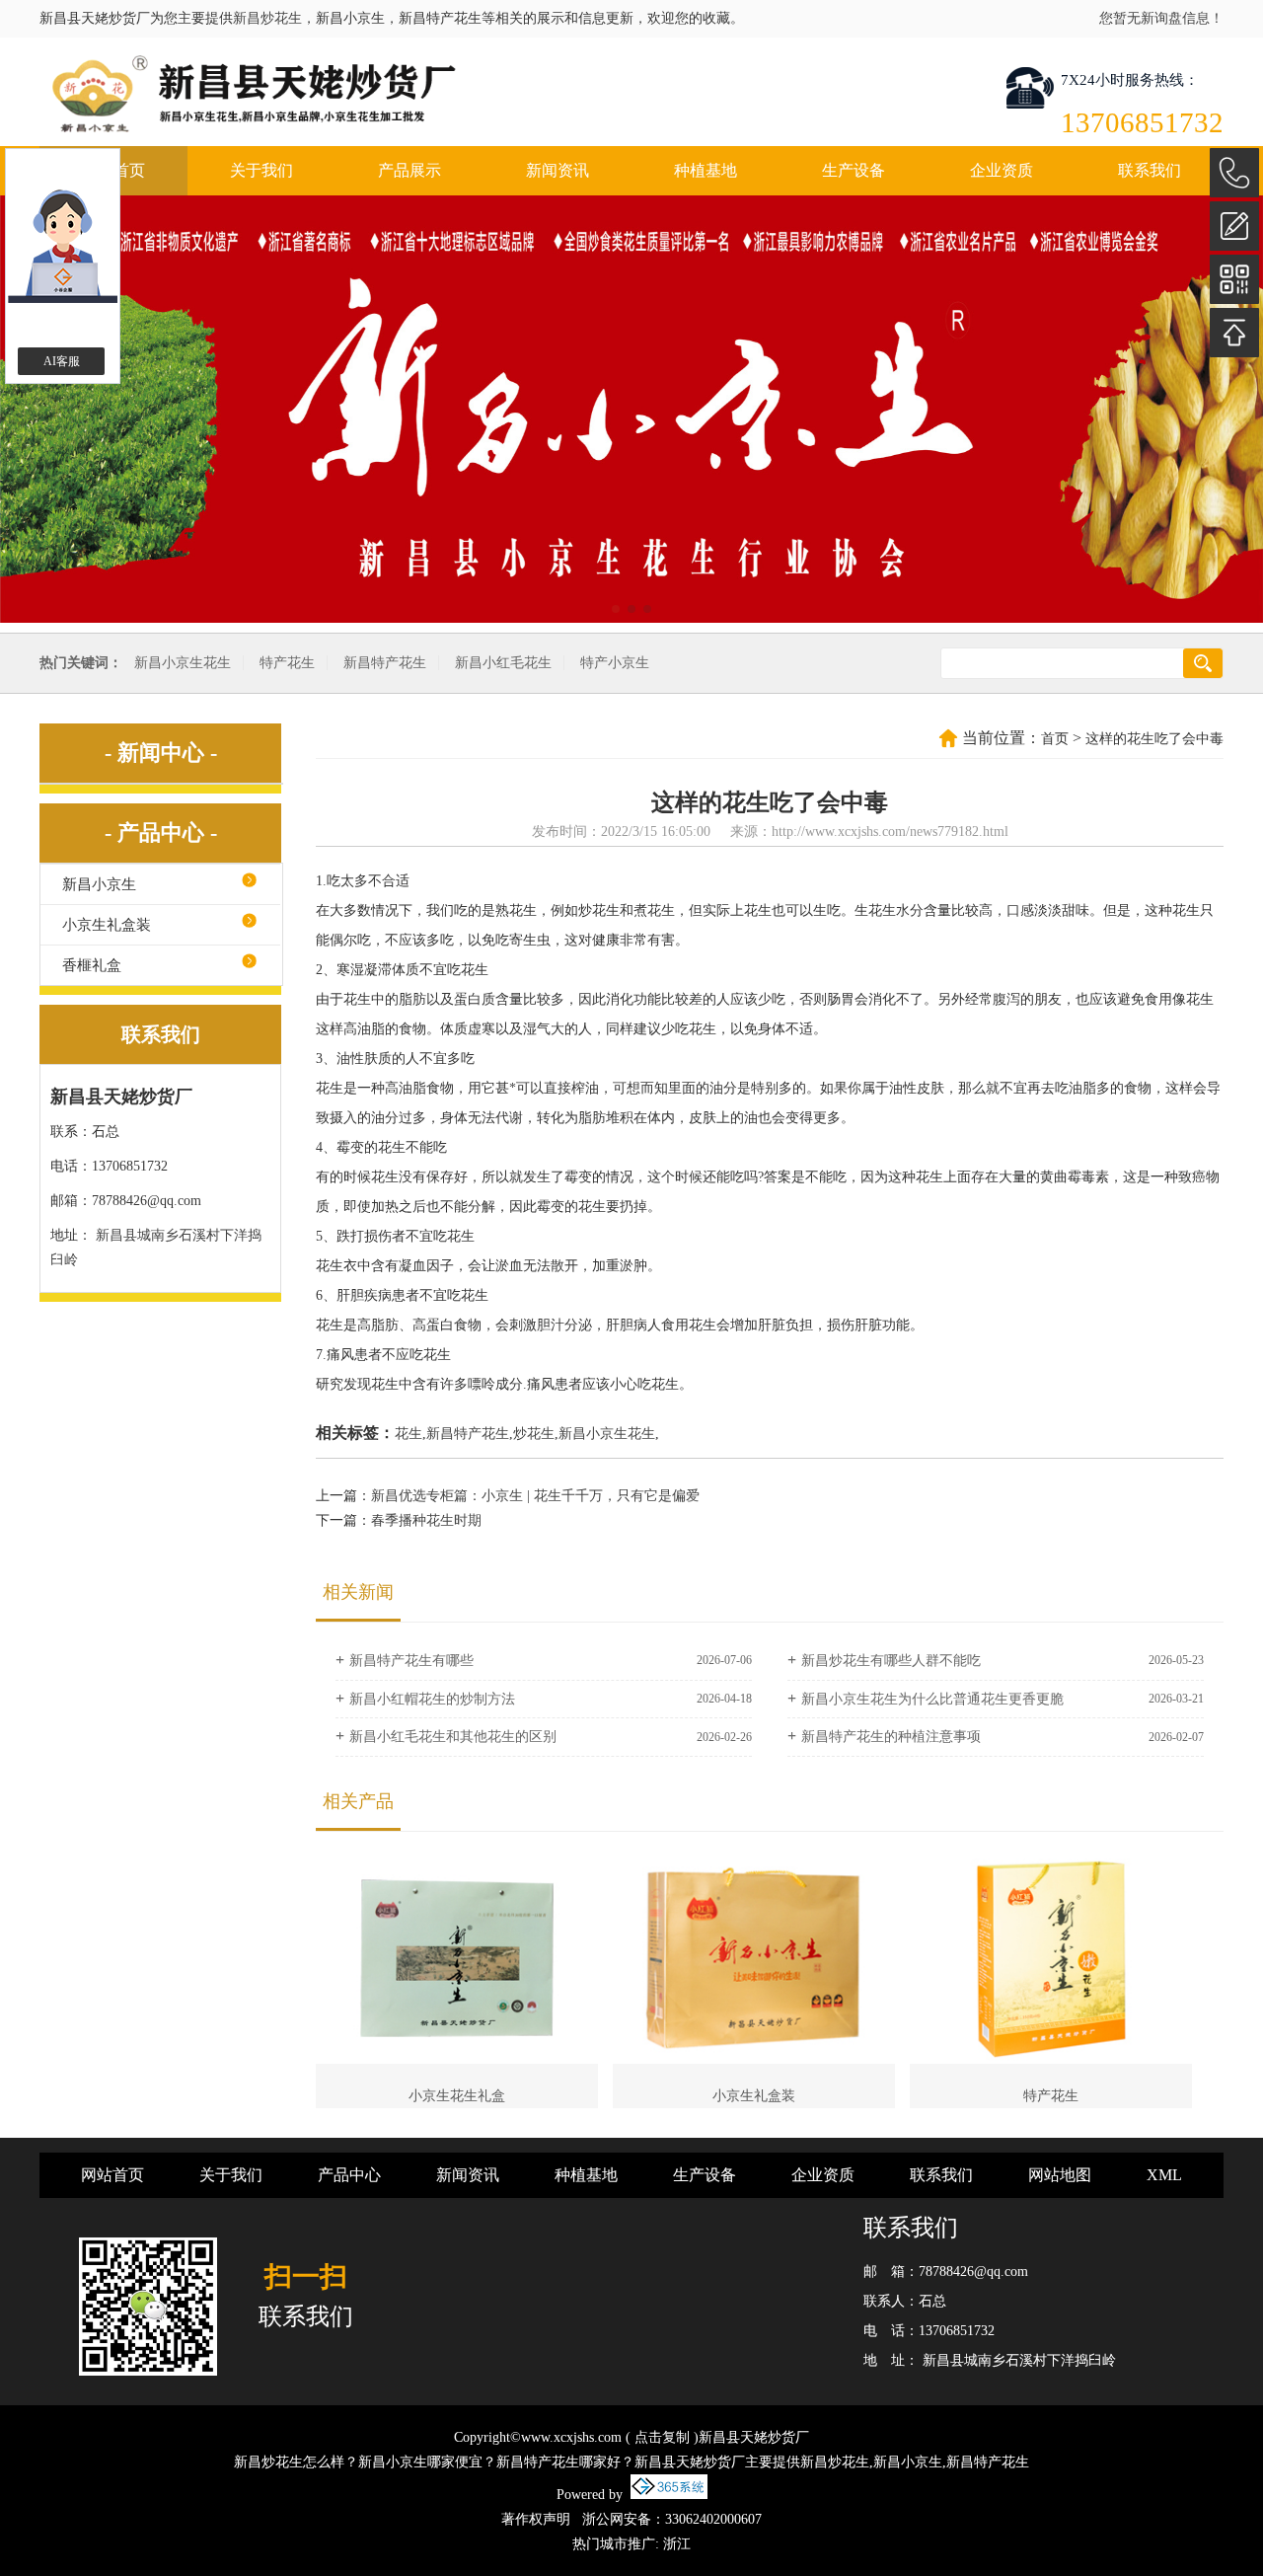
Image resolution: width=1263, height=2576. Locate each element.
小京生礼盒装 (107, 925)
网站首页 (112, 2175)
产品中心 (349, 2175)
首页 (1055, 739)
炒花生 (534, 1434)
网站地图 (1060, 2175)
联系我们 (1150, 170)
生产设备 (854, 170)
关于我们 (261, 170)
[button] (616, 609)
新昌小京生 (99, 884)
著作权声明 (536, 2519)
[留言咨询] (1234, 226)
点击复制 (662, 2437)
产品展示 (409, 170)
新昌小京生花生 (183, 663)
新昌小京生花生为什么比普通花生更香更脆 (932, 1699)
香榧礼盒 (92, 965)
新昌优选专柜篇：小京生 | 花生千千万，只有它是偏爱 (535, 1496)
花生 (409, 1434)
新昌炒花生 (267, 18)
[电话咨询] (1234, 173)
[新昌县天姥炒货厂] (418, 94)
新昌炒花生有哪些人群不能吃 (891, 1661)
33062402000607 (713, 2519)
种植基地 (706, 170)
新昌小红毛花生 (503, 663)
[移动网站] (1234, 279)
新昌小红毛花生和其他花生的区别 (453, 1737)
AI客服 (62, 361)
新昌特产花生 (385, 663)
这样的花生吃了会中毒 (1154, 739)
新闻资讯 (557, 170)
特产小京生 (615, 663)
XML (1164, 2175)
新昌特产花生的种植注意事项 (891, 1737)
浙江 (677, 2544)
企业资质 (1002, 170)
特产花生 (287, 663)
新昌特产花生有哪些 (411, 1661)
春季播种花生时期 (426, 1520)
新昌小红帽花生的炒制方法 (432, 1699)
